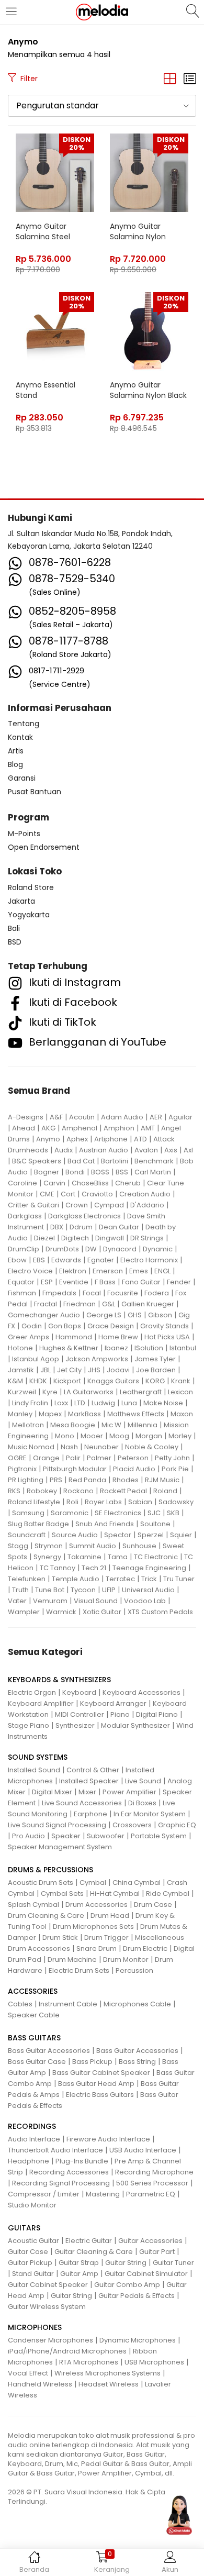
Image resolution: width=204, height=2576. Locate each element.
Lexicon (180, 1392)
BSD (15, 942)
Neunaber (101, 1447)
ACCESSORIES (33, 1991)
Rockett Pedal (123, 1491)
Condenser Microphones (50, 2340)
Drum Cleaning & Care (46, 1916)
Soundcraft (27, 1535)
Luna (129, 1403)
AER (156, 1117)
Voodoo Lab (145, 1601)
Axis (171, 1150)
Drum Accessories (97, 1905)
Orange (46, 1458)
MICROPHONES (35, 2327)
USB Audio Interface (143, 2150)
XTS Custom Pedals (160, 1612)
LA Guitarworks (89, 1392)
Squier (181, 1535)
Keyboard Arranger (113, 1703)
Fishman (22, 1293)
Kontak (20, 737)
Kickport (67, 1381)
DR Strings (147, 1238)
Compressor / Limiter (44, 2194)
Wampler (24, 1612)
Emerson (108, 1271)
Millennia (143, 1425)
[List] (190, 79)
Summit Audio (93, 1546)
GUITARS (24, 2228)
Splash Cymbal (33, 1905)
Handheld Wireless (40, 2384)
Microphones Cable (137, 2004)
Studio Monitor (32, 2205)
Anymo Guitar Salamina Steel (43, 231)
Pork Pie (175, 1469)
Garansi (22, 778)
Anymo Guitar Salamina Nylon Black (148, 390)
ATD (140, 1139)
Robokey (42, 1491)
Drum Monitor (126, 1959)
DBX (57, 1227)
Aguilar (180, 1117)
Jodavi (118, 1370)
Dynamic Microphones (138, 2340)
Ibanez (116, 1348)
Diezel (44, 1238)
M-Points (24, 834)
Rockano (78, 1491)
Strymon (49, 1546)
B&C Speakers (37, 1161)
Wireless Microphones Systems (107, 2373)
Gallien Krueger (148, 1304)
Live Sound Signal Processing (57, 1825)
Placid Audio (134, 1469)
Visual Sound (96, 1601)
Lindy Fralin (30, 1403)
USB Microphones (154, 2362)
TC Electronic (156, 1557)
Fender (179, 1282)
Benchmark (154, 1161)
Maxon (182, 1414)
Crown (77, 1205)
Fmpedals (59, 1293)
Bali (14, 928)
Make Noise (163, 1403)
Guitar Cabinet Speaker (48, 2285)
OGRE (17, 1458)
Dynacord (120, 1249)
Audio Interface (34, 2139)
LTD (80, 1403)
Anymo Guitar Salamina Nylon (138, 231)
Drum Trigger (106, 1937)
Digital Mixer (52, 1792)
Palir (73, 1458)
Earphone (90, 1814)
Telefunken (27, 1579)
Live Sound (143, 1781)
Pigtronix (22, 1469)
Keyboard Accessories (141, 1692)
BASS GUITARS (34, 2038)
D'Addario (147, 1205)
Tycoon (83, 1590)
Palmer (99, 1458)
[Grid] (170, 79)
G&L (109, 1304)
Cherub (128, 1183)
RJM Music (162, 1480)
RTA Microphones (89, 2362)
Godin (32, 1326)
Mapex (50, 1414)
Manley (20, 1414)
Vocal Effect (28, 2373)
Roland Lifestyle (34, 1502)
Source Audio (75, 1535)
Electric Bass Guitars (100, 2095)
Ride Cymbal (168, 1894)
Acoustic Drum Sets (41, 1883)
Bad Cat (81, 1161)
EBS (39, 1260)
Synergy (47, 1557)
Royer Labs (103, 1502)
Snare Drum (97, 1948)
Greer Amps (29, 1337)
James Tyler (155, 1359)
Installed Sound (34, 1770)
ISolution (149, 1348)
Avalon (146, 1150)
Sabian (140, 1502)
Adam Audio (122, 1117)
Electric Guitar (89, 2241)
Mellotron (28, 1425)
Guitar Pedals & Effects (137, 2296)
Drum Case (153, 1905)
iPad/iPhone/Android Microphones (67, 2351)
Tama (118, 1557)
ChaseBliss (90, 1183)
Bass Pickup (92, 2062)
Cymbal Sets (62, 1894)
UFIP (109, 1590)
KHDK (38, 1381)
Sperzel (151, 1535)
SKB (173, 1513)
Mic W (111, 1425)
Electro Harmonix (149, 1260)
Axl (188, 1150)
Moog (119, 1436)
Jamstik (21, 1370)
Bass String (137, 2062)
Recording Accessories (69, 2172)
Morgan (149, 1436)
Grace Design (111, 1326)
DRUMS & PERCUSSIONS (50, 1870)
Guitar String (126, 2263)
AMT (148, 1128)
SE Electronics (118, 1513)
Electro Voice (30, 1271)
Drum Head (110, 1916)
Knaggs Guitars (113, 1381)
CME (47, 1194)
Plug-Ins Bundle (82, 2161)
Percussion (134, 1970)
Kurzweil (22, 1392)
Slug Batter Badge (38, 1524)
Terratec (120, 1579)
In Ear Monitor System (150, 1814)
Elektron (73, 1271)
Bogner (47, 1172)
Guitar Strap (79, 2263)
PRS (56, 1480)
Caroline (22, 1183)
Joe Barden (156, 1370)
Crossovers (132, 1825)
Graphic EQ (177, 1825)
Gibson (160, 1315)
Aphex (77, 1139)
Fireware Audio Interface (108, 2139)
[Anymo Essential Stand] (55, 331)
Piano (120, 1714)
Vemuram (50, 1601)
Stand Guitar (33, 2274)
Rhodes (126, 1480)
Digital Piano (157, 1714)
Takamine (84, 1557)
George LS (104, 1315)
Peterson (133, 1458)
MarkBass (84, 1414)
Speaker (66, 1836)
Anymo (48, 1139)
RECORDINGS (32, 2126)
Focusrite (123, 1293)
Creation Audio (145, 1194)
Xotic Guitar (102, 1612)
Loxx (61, 1403)
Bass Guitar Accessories (49, 2051)
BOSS (100, 1172)
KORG (155, 1381)
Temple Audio (76, 1579)
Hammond (74, 1337)
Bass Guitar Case (37, 2062)
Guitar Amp (79, 2274)
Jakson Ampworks (97, 1359)
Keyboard (79, 1692)
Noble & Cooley (152, 1447)
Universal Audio (148, 1590)
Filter (29, 79)
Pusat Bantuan (35, 792)
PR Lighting (26, 1480)
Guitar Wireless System (47, 2307)
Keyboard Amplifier (41, 1703)
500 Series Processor (152, 2183)
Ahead (24, 1128)
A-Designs (26, 1117)
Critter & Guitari (33, 1205)
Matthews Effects (136, 1414)
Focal (92, 1293)
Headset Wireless (109, 2384)
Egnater (101, 1260)
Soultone (155, 1524)
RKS (14, 1491)
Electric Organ (32, 1692)
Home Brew (118, 1337)
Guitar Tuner (173, 2263)
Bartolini (115, 1161)
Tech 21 (94, 1568)
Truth (20, 1590)
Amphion (119, 1128)
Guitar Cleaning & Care (94, 2252)
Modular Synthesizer (135, 1725)
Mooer (92, 1436)
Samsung (28, 1513)
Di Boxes (142, 1803)
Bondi (75, 1172)
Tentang (24, 724)
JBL (46, 1370)
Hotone (20, 1348)
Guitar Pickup (30, 2263)
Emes (139, 1271)
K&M (15, 1381)
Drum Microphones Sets (93, 1927)
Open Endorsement (44, 847)
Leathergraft (141, 1392)
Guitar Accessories (150, 2241)
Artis (16, 751)
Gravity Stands (165, 1326)
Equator (21, 1282)
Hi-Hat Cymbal (115, 1894)
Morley (180, 1436)
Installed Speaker (89, 1781)
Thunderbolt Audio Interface (55, 2150)
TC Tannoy (58, 1568)
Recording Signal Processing (61, 2183)
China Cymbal (137, 1883)
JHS (94, 1370)
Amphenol (80, 1128)
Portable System (159, 1836)
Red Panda (87, 1480)
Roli (72, 1502)
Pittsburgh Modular (75, 1469)
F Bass (105, 1282)
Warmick (61, 1612)
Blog (15, 764)
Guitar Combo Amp (127, 2285)
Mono (65, 1436)
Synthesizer (75, 1725)
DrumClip (24, 1249)
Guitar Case (28, 2252)
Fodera (157, 1293)
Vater (17, 1601)
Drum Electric (145, 1948)
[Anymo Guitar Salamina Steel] (55, 172)
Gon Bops (65, 1326)
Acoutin (82, 1117)
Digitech (75, 1238)
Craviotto (97, 1194)
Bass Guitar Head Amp (96, 2084)
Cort (68, 1194)
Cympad (109, 1205)
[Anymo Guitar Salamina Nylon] (149, 172)
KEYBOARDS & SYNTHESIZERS (59, 1680)
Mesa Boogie (73, 1425)
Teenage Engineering (149, 1568)
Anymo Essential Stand (46, 390)
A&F (56, 1117)
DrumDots (62, 1249)
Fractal (46, 1304)
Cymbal (93, 1883)
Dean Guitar (119, 1227)
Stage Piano (29, 1725)
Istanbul (183, 1348)
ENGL (162, 1271)
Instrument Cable (68, 2004)
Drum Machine (72, 1959)
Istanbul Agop (36, 1359)
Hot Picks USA (167, 1337)
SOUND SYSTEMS (38, 1757)
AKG (48, 1128)
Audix (64, 1150)
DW (91, 1249)
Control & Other (93, 1770)
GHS (135, 1315)
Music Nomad (31, 1447)
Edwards (66, 1260)
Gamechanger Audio (44, 1315)
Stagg (18, 1546)
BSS (122, 1172)
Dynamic (158, 1249)
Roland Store (31, 887)
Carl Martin (153, 1172)
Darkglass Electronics (84, 1216)
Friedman (80, 1304)
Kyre (50, 1392)
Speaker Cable (34, 2015)
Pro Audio (29, 1836)
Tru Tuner (179, 1579)
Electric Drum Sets (79, 1970)
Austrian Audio (104, 1150)
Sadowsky (176, 1502)
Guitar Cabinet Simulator (146, 2274)
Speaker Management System (60, 1847)
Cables (20, 2004)
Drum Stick (60, 1937)
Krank (181, 1381)
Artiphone (111, 1139)
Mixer (87, 1792)
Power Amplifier (129, 1792)
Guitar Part (157, 2252)
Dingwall (110, 1238)
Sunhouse (139, 1546)
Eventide (74, 1282)
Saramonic (70, 1513)
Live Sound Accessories (82, 1803)
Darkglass (25, 1216)
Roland (165, 1491)
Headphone (29, 2161)
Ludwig (103, 1403)
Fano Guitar (141, 1282)
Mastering (103, 2194)
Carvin (54, 1183)
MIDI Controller (80, 1714)
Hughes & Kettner (69, 1348)
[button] (102, 106)
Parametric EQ (151, 2194)
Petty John (172, 1458)
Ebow (17, 1260)
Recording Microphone (154, 2172)
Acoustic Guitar (33, 2241)
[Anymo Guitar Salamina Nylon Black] (149, 331)
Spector (118, 1535)
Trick (149, 1579)
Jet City (69, 1370)
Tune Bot (50, 1590)
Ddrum (81, 1227)
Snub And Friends (105, 1524)
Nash (69, 1447)
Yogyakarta (29, 915)
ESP (47, 1282)
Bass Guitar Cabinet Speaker (101, 2073)
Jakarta (21, 901)
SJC (154, 1513)
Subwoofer (106, 1836)
